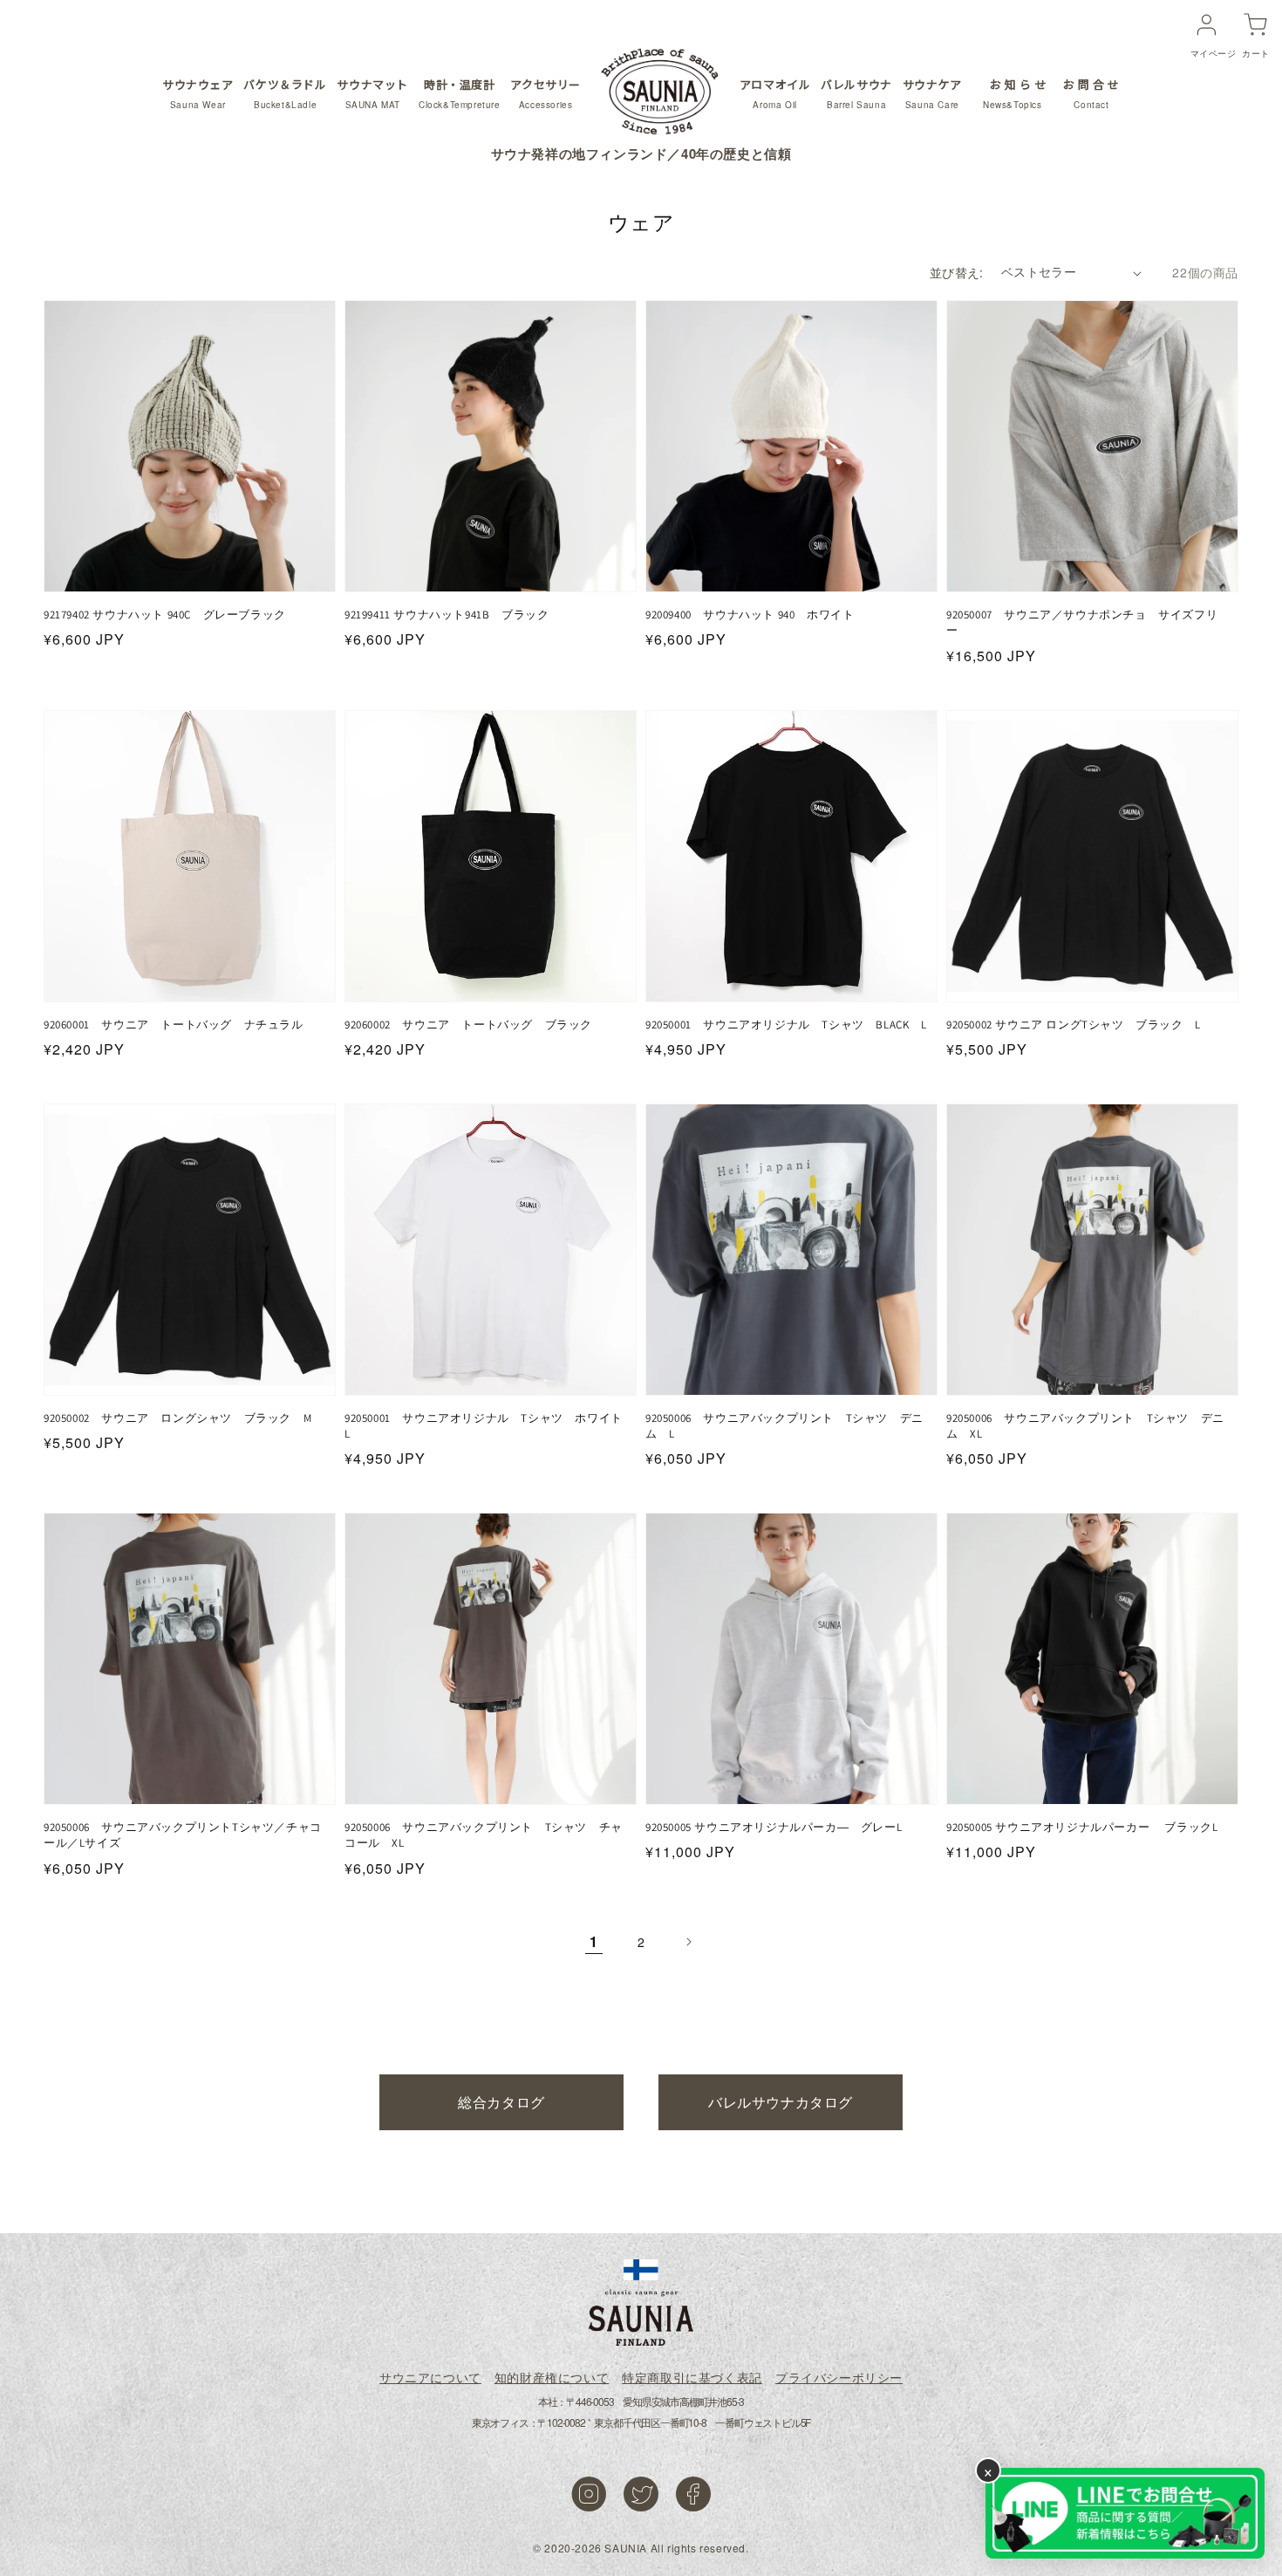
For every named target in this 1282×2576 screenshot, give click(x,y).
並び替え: (957, 272)
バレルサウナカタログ (781, 2102)
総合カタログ (501, 2102)
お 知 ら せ (1015, 93)
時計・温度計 (460, 93)
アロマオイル (775, 93)
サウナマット (372, 93)
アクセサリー (546, 93)
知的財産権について (552, 2377)
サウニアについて (430, 2377)
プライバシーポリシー (839, 2377)
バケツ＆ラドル (285, 93)
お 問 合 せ (1091, 93)
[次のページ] (688, 1942)
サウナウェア (198, 93)
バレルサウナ (856, 93)
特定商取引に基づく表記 (692, 2377)
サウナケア (932, 93)
